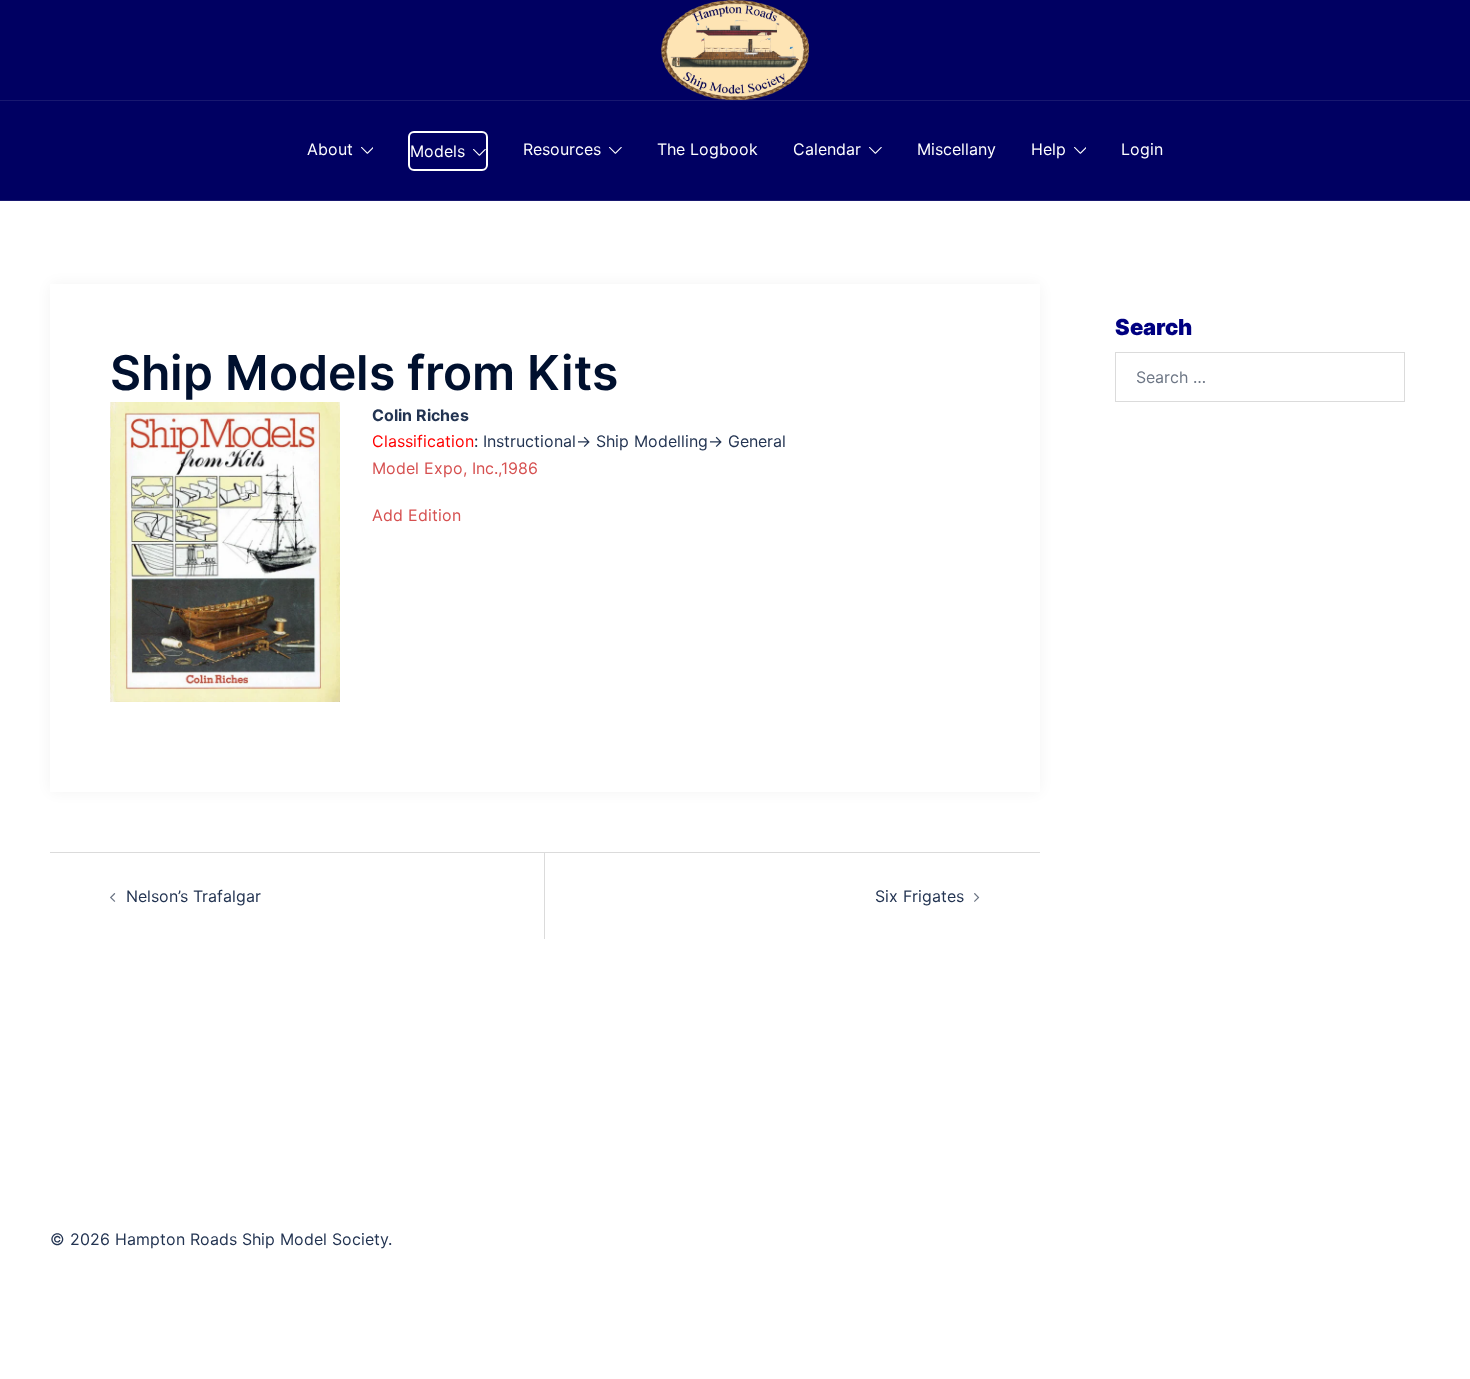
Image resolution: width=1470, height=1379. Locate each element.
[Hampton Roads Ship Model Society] (735, 48)
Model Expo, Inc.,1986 (455, 468)
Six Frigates (919, 896)
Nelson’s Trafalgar (193, 896)
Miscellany (956, 149)
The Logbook (707, 149)
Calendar (827, 149)
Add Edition (416, 515)
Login (1142, 149)
